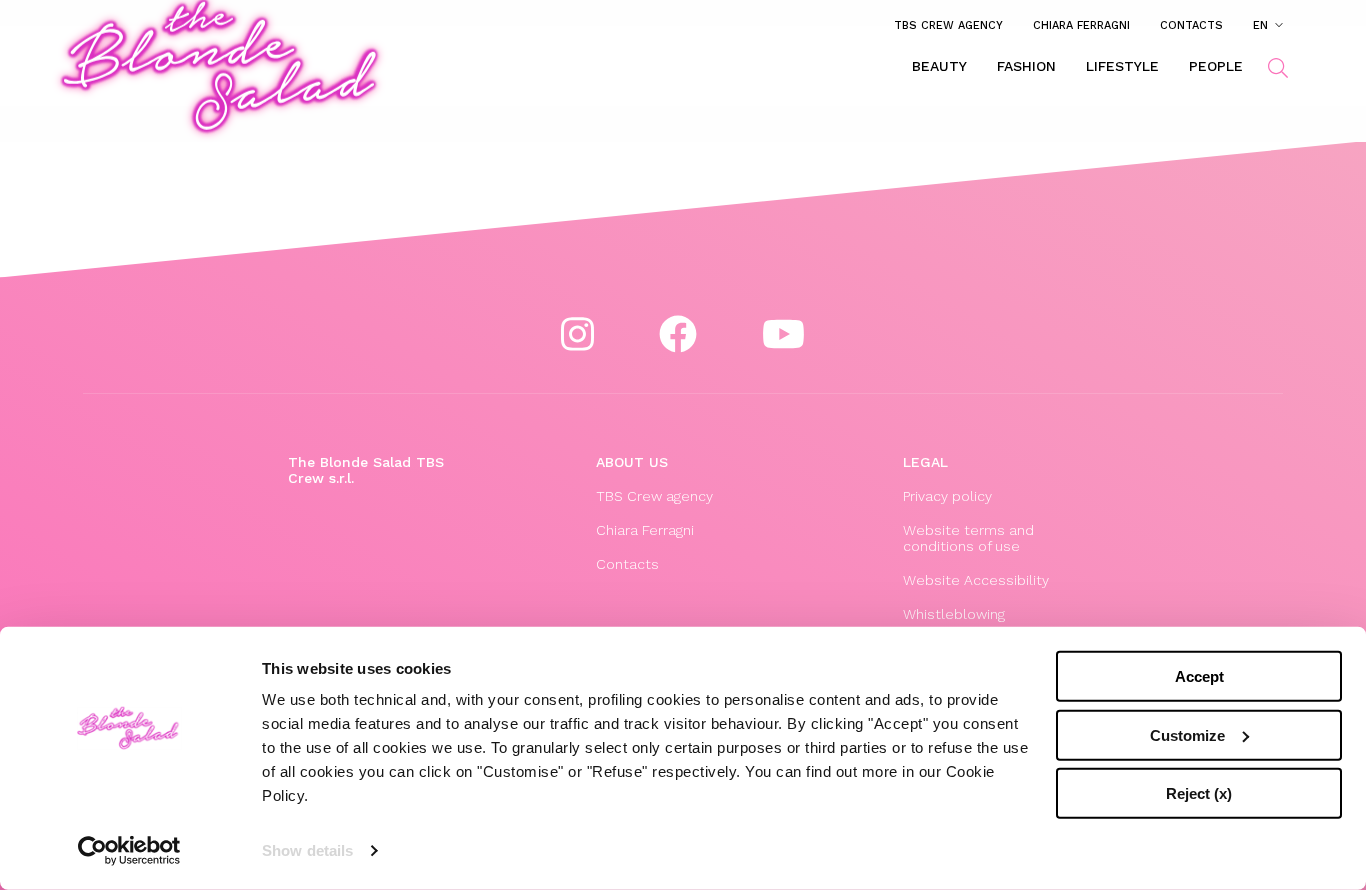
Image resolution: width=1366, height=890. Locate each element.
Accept (1199, 676)
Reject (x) (1199, 793)
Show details (307, 850)
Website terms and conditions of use (968, 538)
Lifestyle (1122, 66)
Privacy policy (947, 496)
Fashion (1026, 66)
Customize (1187, 734)
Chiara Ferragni (1081, 25)
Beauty (939, 66)
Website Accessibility (976, 580)
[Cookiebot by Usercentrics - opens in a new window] (129, 851)
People (1216, 66)
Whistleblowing (954, 614)
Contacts (1191, 25)
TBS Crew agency (948, 25)
